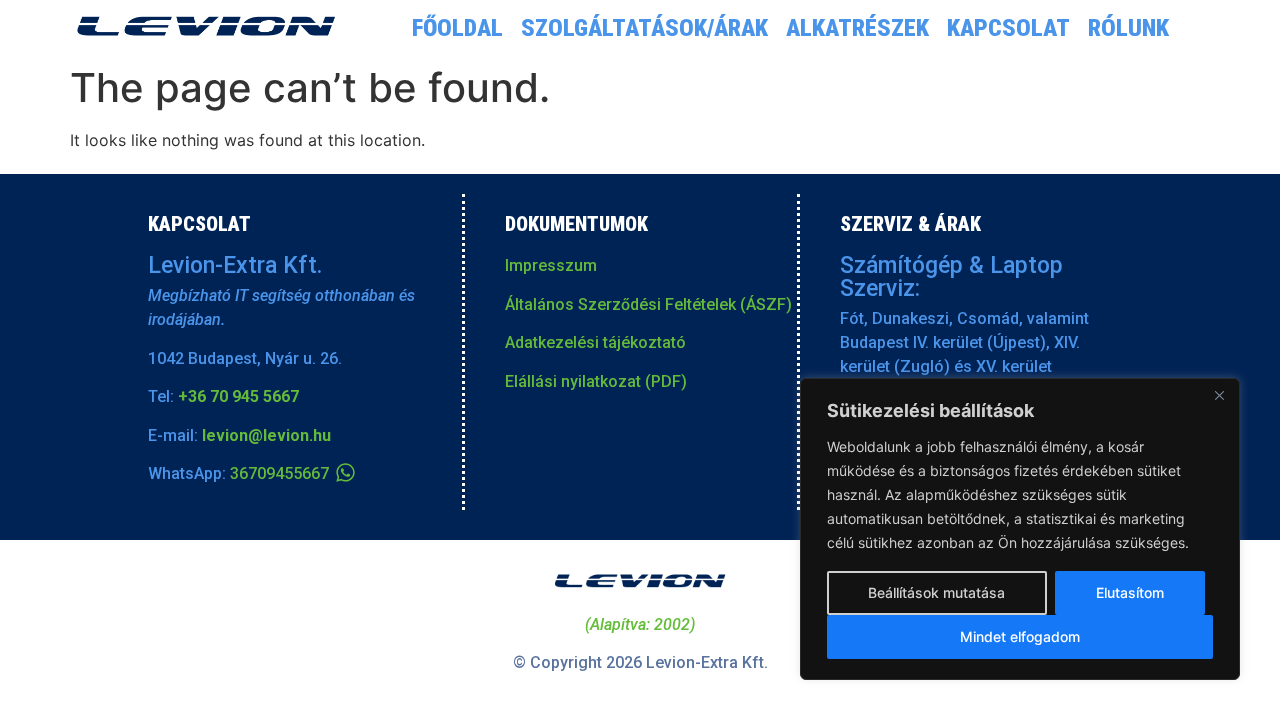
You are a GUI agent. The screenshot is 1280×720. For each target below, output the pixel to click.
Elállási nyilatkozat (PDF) (596, 381)
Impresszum (551, 265)
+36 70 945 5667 (238, 396)
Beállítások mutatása (936, 592)
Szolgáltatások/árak (644, 28)
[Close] (1219, 395)
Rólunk (1128, 28)
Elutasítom (1130, 592)
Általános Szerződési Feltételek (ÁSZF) (648, 304)
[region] (1020, 529)
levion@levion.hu (266, 435)
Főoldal (457, 28)
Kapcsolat (1008, 28)
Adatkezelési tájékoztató (595, 342)
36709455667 (279, 473)
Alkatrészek (857, 28)
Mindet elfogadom (1020, 636)
